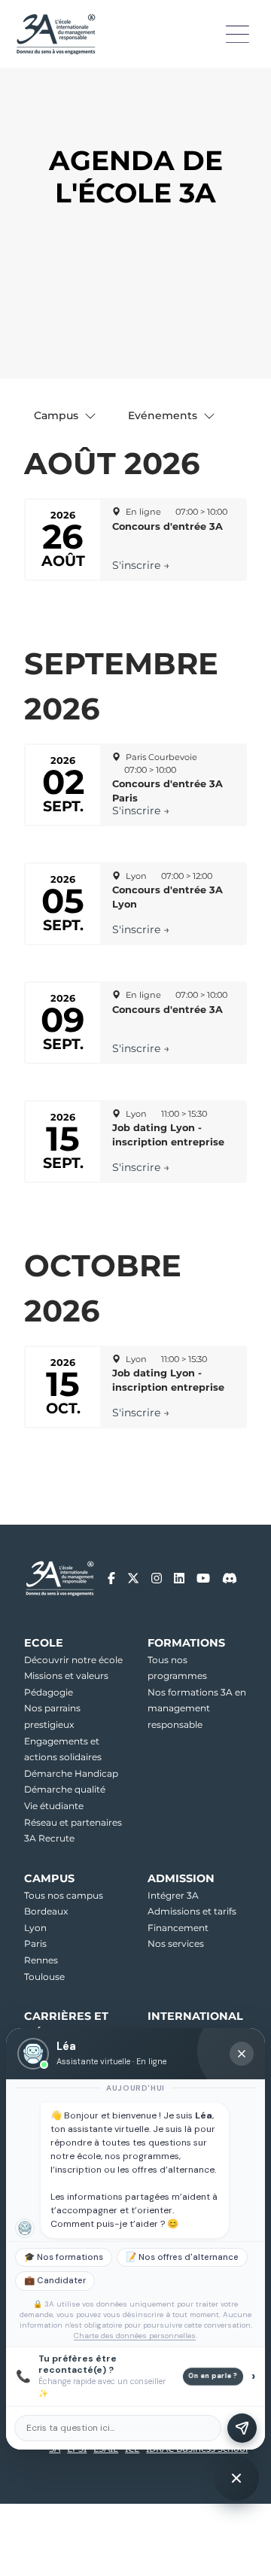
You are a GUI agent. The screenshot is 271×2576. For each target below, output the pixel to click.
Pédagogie (49, 1692)
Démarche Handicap (71, 1773)
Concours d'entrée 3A (167, 526)
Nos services (176, 1943)
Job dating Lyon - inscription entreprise (168, 1135)
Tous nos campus (64, 1895)
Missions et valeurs (66, 1676)
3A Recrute (49, 1838)
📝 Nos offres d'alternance (182, 2257)
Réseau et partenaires (73, 1822)
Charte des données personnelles (135, 2336)
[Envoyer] (242, 2428)
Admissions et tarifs (192, 1911)
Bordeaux (46, 1911)
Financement (178, 1928)
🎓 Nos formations (64, 2257)
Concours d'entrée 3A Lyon (167, 897)
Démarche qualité (65, 1789)
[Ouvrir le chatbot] (236, 2478)
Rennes (41, 1960)
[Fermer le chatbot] (242, 2054)
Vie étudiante (54, 1806)
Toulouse (44, 1977)
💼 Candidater (55, 2281)
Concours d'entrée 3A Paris (167, 791)
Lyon (35, 1928)
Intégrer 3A (173, 1895)
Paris (35, 1943)
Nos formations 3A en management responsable (197, 1708)
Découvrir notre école (73, 1660)
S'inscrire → (141, 565)
